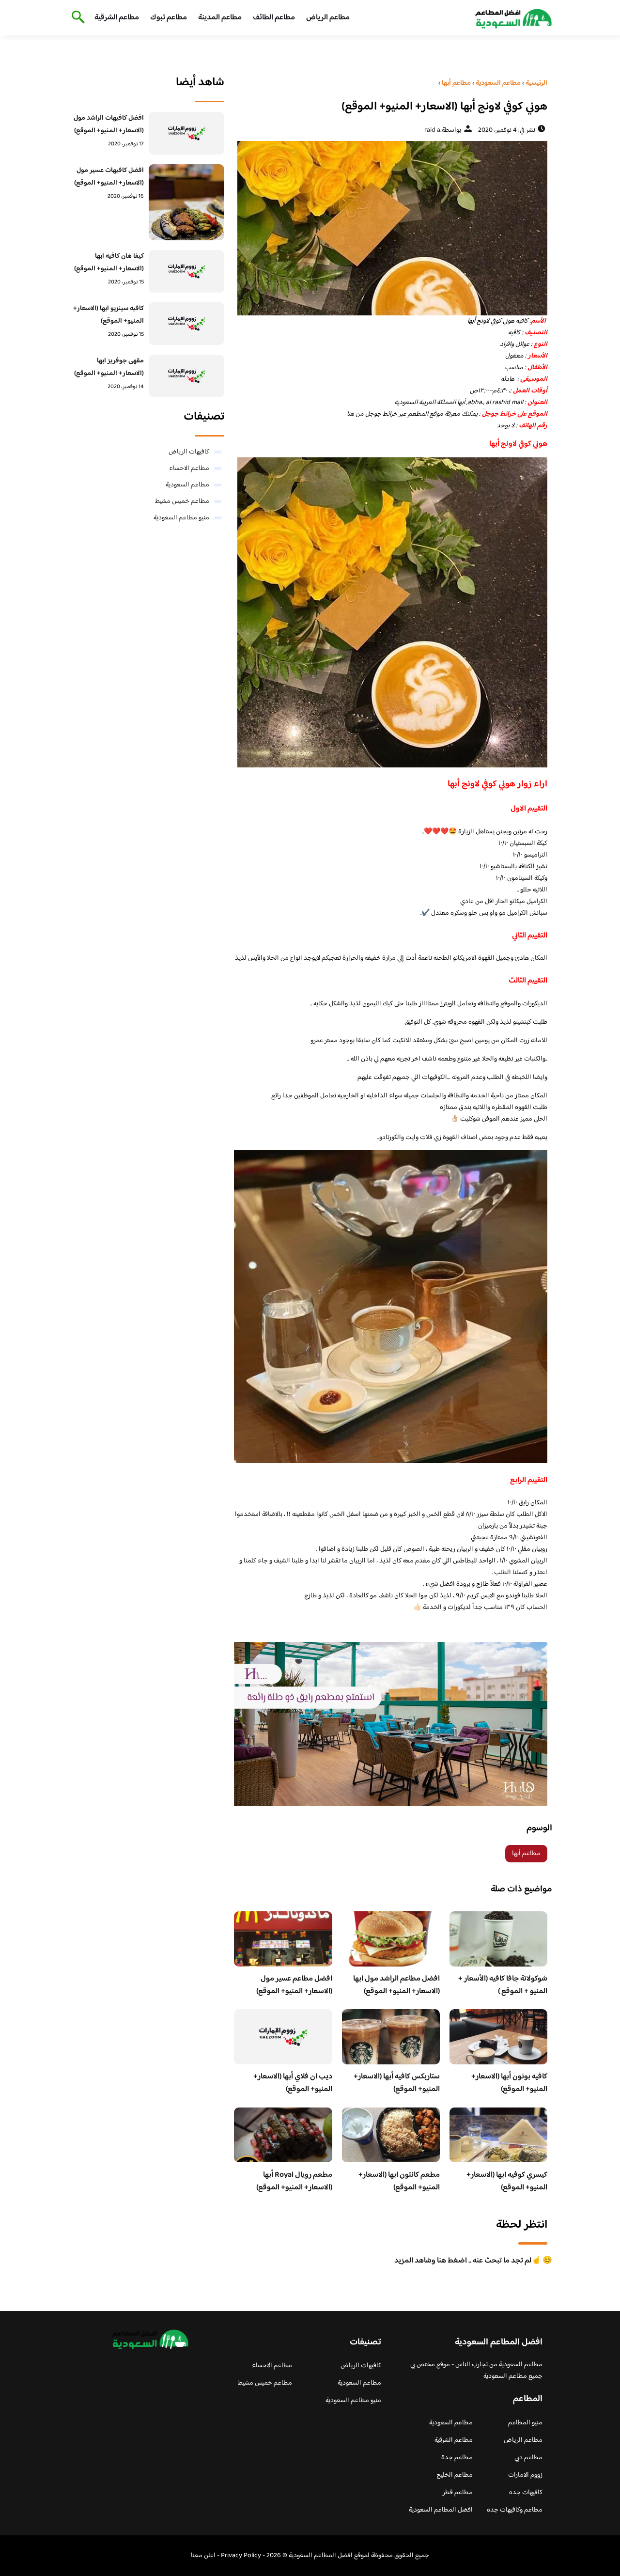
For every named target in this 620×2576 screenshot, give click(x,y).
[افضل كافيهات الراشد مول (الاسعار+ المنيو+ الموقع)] (187, 133)
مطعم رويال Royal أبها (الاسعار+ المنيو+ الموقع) (294, 2181)
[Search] (76, 18)
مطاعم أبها (526, 1854)
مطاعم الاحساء (189, 468)
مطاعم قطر (458, 2493)
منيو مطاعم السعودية (181, 518)
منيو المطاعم (525, 2423)
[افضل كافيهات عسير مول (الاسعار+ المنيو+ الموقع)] (187, 202)
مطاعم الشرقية (117, 18)
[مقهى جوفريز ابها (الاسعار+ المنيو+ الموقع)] (187, 376)
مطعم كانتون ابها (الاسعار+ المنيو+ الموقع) (399, 2181)
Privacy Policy (241, 2556)
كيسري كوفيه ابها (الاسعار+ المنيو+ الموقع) (507, 2181)
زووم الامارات (525, 2475)
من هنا (355, 414)
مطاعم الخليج (455, 2475)
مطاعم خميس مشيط (182, 501)
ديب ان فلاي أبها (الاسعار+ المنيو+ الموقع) (293, 2083)
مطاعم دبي (528, 2458)
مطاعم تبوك (169, 18)
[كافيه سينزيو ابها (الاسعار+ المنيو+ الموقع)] (187, 324)
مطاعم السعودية (187, 485)
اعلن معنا (203, 2556)
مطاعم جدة (457, 2458)
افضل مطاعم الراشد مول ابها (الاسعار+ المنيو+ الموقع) (396, 1985)
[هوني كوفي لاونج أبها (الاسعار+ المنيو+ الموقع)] (391, 228)
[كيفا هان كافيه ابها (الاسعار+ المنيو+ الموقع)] (187, 271)
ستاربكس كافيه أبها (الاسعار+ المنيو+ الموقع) (397, 2083)
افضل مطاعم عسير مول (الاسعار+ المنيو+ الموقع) (294, 1985)
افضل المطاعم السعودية (441, 2510)
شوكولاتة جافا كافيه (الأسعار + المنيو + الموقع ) (503, 1985)
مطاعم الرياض (328, 18)
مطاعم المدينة (220, 18)
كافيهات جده (526, 2493)
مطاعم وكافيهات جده (515, 2510)
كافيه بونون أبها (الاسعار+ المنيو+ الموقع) (509, 2083)
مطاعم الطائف (274, 18)
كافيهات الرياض (189, 452)
